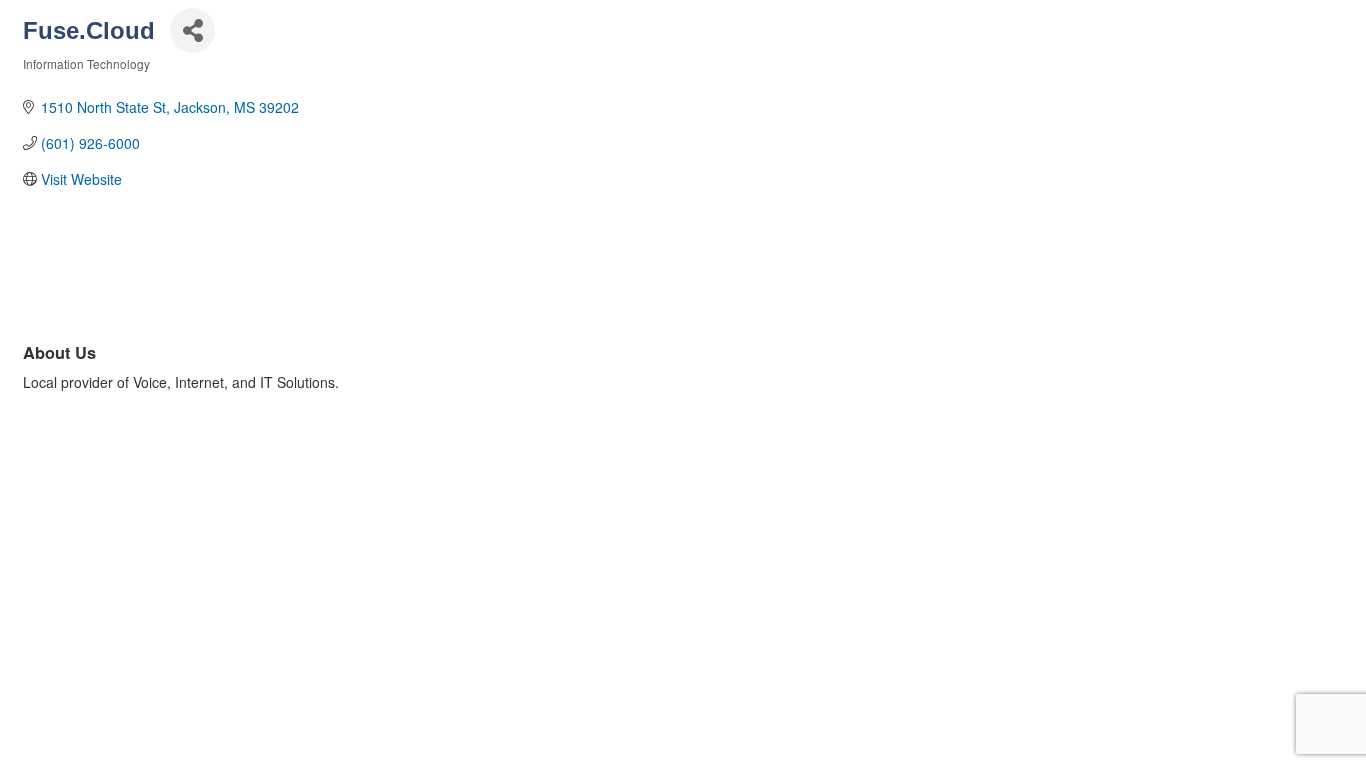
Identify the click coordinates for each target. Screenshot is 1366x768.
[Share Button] (192, 30)
